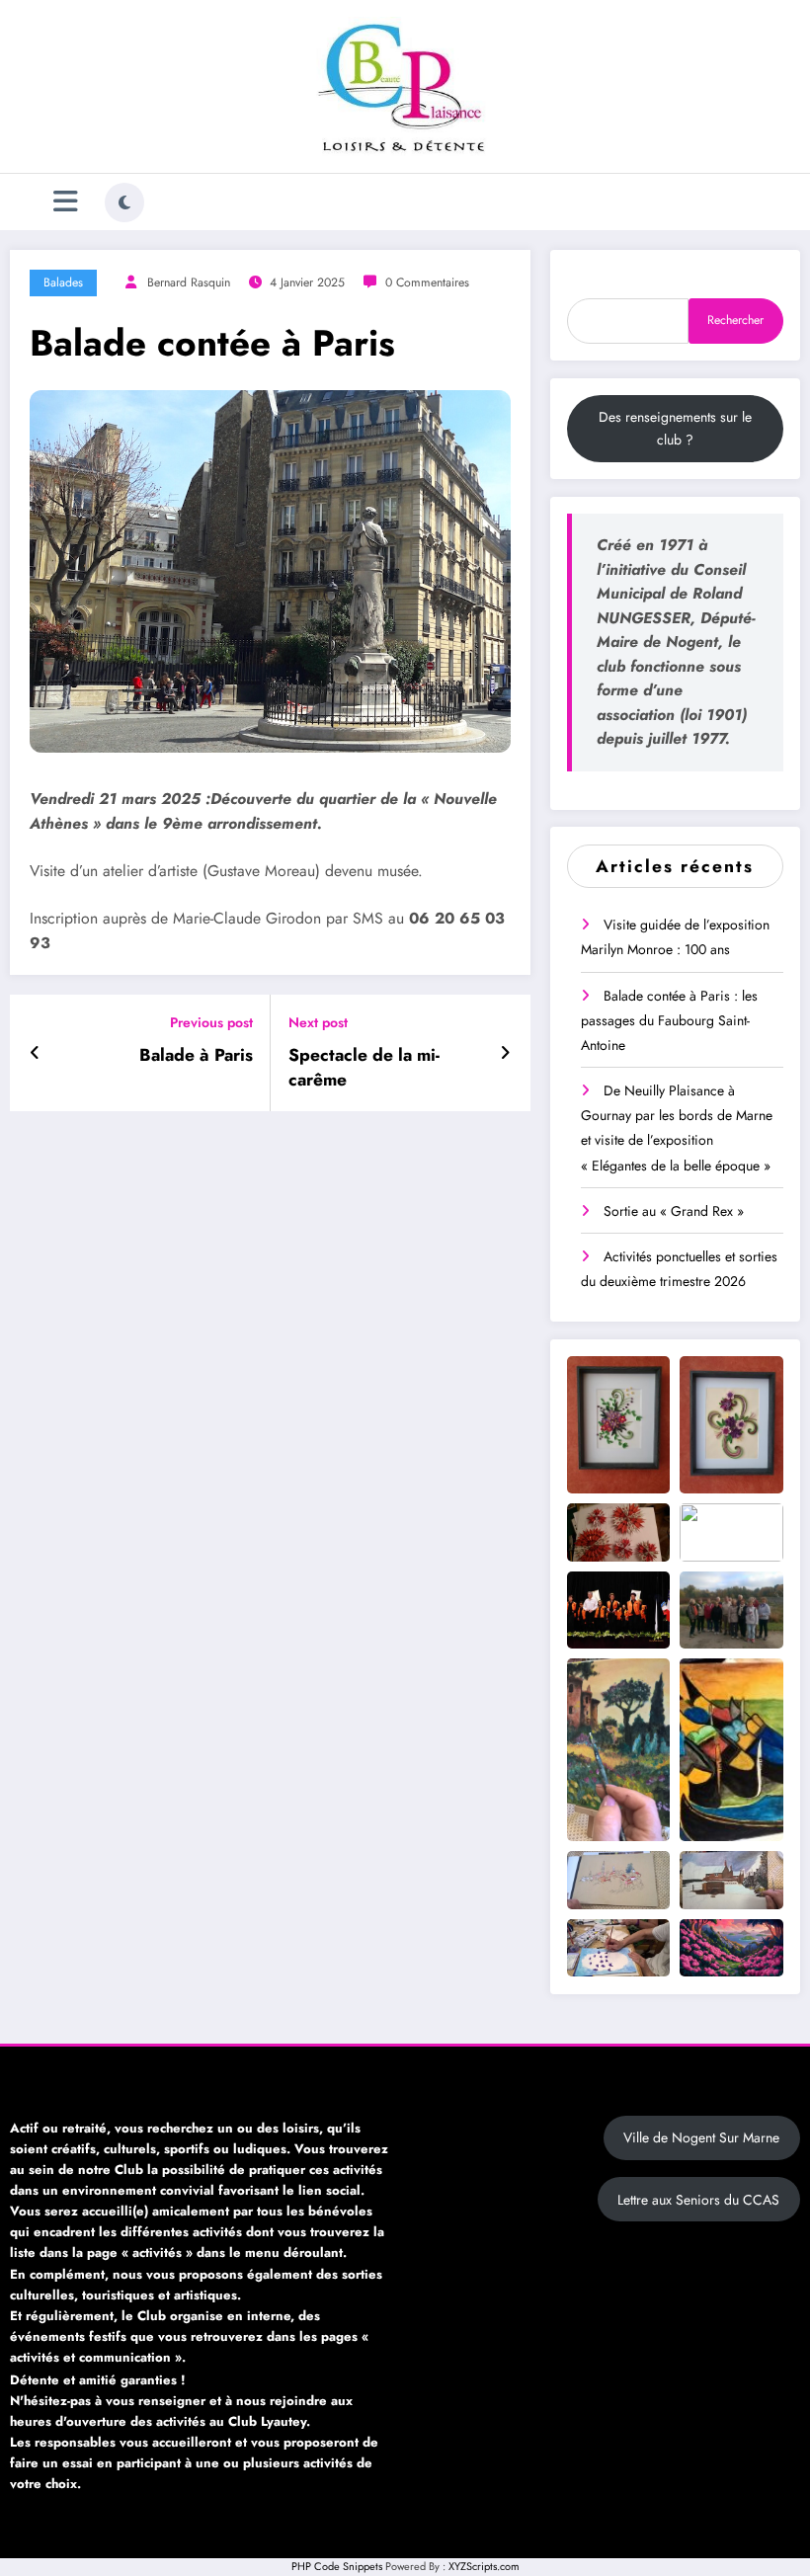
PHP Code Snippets (337, 2566)
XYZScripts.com (484, 2566)
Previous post (211, 1023)
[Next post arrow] (505, 1053)
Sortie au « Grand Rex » (674, 1211)
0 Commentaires (427, 282)
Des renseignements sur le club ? (675, 428)
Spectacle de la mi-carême (364, 1068)
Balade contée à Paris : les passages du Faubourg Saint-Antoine (669, 1020)
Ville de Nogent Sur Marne (701, 2137)
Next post (318, 1023)
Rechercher (735, 320)
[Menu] (66, 202)
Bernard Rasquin (189, 282)
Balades (63, 282)
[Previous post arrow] (35, 1053)
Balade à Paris (196, 1055)
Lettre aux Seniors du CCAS (698, 2200)
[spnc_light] (124, 202)
